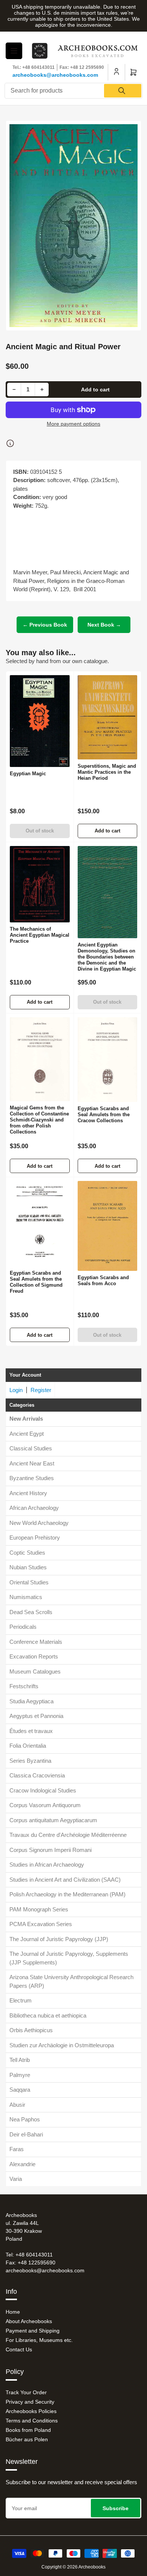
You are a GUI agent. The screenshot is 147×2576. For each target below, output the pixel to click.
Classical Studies (31, 1448)
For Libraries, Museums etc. (39, 2340)
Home (13, 2312)
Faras (17, 2149)
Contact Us (19, 2349)
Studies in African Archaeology (47, 1865)
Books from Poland (28, 2430)
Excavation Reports (34, 1656)
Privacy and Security (30, 2402)
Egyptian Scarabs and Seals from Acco (103, 1280)
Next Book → (104, 625)
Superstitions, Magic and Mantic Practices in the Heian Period (107, 772)
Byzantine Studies (32, 1478)
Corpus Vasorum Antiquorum (45, 1805)
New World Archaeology (39, 1523)
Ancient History (28, 1493)
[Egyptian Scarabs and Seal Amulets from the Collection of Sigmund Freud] (40, 1224)
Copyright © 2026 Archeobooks (73, 2567)
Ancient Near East (32, 1463)
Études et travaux (31, 1731)
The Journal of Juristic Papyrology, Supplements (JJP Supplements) (69, 1958)
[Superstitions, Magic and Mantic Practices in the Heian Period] (108, 717)
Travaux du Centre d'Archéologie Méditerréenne (68, 1835)
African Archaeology (34, 1508)
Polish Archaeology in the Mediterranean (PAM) (67, 1894)
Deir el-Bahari (26, 2134)
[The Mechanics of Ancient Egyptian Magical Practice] (40, 884)
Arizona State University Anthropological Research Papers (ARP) (71, 1981)
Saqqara (20, 2090)
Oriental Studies (29, 1582)
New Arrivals (26, 1419)
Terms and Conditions (32, 2421)
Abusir (17, 2105)
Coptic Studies (27, 1553)
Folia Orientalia (28, 1746)
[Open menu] (14, 51)
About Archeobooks (29, 2321)
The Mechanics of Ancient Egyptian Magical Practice (40, 935)
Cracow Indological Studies (43, 1790)
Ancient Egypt (27, 1434)
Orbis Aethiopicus (31, 2030)
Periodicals (23, 1627)
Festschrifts (24, 1686)
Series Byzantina (30, 1761)
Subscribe (116, 2508)
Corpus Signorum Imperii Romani (51, 1850)
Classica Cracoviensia (37, 1775)
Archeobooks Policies (31, 2411)
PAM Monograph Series (39, 1909)
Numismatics (26, 1597)
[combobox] (73, 91)
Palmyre (20, 2075)
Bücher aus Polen (27, 2439)
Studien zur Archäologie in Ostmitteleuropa (62, 2045)
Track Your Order (26, 2392)
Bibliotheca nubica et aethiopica (48, 2015)
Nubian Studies (28, 1567)
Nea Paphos (25, 2119)
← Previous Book (45, 625)
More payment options (73, 424)
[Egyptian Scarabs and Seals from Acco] (108, 1226)
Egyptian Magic (28, 774)
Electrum (21, 2000)
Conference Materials (36, 1642)
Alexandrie (22, 2164)
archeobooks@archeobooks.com (55, 75)
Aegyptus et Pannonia (36, 1716)
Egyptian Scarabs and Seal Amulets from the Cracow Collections (104, 1115)
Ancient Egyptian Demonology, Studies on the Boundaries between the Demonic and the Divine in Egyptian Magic (107, 957)
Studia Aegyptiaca (31, 1701)
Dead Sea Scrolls (31, 1612)
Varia (16, 2179)
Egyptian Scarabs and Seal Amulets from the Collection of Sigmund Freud (36, 1282)
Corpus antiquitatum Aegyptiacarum (53, 1820)
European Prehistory (35, 1538)
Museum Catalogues (35, 1671)
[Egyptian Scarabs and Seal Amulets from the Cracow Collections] (108, 1060)
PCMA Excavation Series (41, 1924)
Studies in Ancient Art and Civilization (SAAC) (65, 1880)
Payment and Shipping (33, 2331)
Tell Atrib (20, 2060)
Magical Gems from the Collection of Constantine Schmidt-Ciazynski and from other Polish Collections (39, 1120)
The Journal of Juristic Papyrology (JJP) (59, 1939)
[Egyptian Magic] (40, 721)
